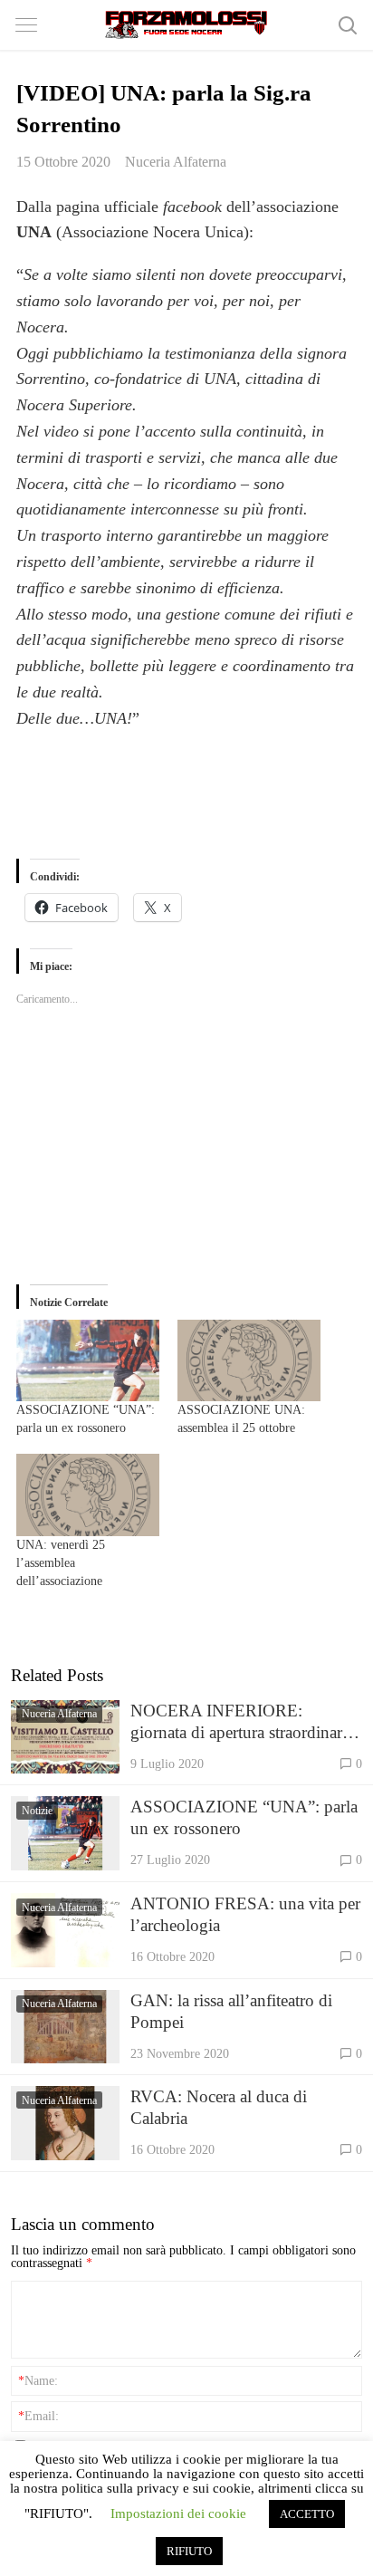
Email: (38, 2416)
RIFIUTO (189, 2551)
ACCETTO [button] (307, 2514)
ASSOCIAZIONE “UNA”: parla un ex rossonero (244, 1817)
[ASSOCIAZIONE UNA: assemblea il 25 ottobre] (249, 1360)
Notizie (37, 1811)
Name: (38, 2380)
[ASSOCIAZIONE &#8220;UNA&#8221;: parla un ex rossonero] (88, 1360)
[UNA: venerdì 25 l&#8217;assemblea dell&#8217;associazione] (88, 1495)
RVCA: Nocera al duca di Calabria (219, 2107)
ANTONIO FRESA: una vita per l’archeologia (245, 1914)
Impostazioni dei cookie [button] (178, 2514)
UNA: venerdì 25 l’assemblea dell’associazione (61, 1563)
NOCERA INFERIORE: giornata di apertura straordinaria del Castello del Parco (242, 1722)
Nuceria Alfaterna (176, 162)
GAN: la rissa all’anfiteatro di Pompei (231, 2011)
